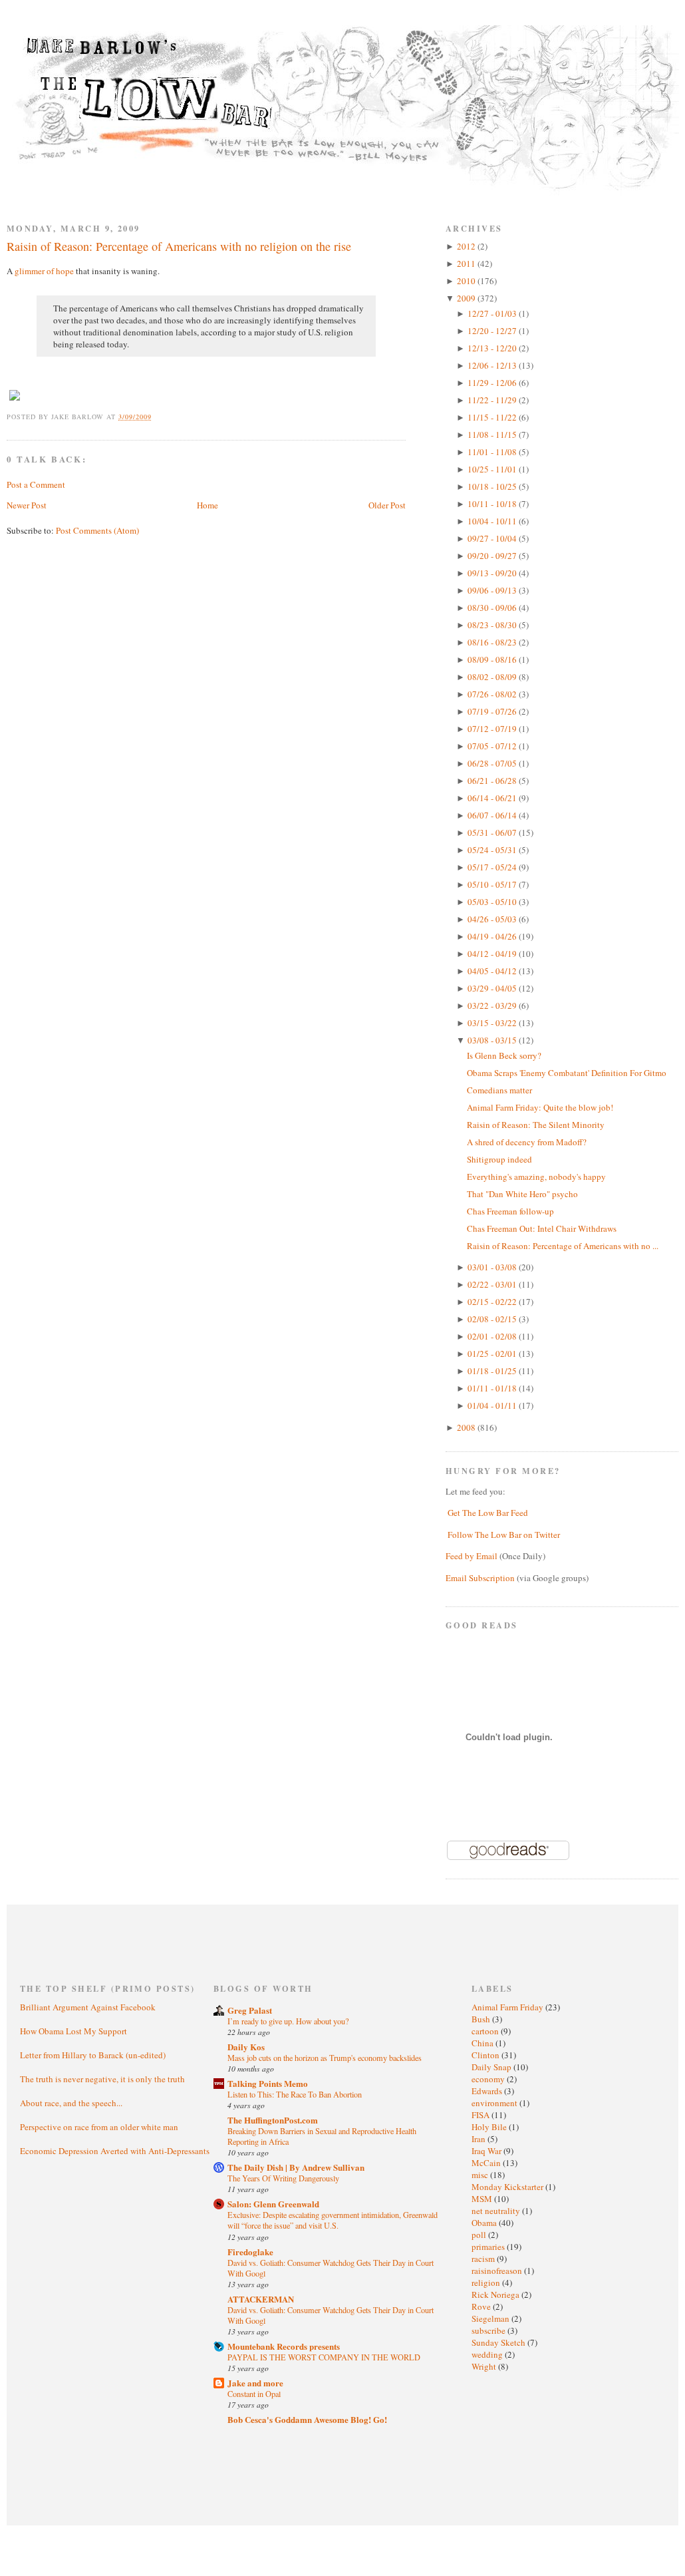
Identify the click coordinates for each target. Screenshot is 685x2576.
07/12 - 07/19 (493, 729)
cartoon (486, 2031)
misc (481, 2175)
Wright (485, 2366)
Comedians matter (499, 1090)
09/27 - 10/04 (493, 538)
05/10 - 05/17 (493, 884)
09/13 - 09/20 (493, 573)
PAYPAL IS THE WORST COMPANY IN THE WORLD (324, 2357)
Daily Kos (246, 2047)
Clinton (486, 2055)
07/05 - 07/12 (493, 746)
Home (207, 505)
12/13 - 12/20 (493, 348)
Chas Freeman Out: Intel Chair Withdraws (542, 1228)
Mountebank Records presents (284, 2346)
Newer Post (27, 505)
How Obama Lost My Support (73, 2031)
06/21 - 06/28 (493, 781)
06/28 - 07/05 (493, 763)
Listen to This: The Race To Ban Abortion (295, 2094)
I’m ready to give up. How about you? (288, 2021)
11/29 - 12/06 (493, 383)
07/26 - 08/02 (493, 694)
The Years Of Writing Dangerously (283, 2178)
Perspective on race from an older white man (99, 2127)
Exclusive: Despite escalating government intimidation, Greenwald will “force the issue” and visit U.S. (333, 2220)
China (483, 2043)
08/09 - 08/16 (493, 659)
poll (480, 2235)
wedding (488, 2354)
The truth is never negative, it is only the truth (102, 2079)
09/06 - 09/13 (493, 590)
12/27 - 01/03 (493, 313)
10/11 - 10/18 (493, 504)
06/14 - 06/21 (493, 798)
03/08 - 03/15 (493, 1040)
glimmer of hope (44, 271)
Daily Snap (492, 2067)
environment (495, 2103)
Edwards (488, 2091)
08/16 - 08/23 (493, 642)
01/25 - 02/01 (493, 1354)
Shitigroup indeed (499, 1159)
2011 (467, 264)
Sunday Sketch (499, 2342)
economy (489, 2079)
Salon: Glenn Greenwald (273, 2204)
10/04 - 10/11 (493, 521)
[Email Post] (159, 417)
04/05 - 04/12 (493, 971)
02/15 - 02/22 (493, 1302)
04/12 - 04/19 (493, 954)
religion (487, 2283)
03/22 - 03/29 (493, 1006)
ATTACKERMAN (261, 2299)
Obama (485, 2223)
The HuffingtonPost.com (273, 2120)
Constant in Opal (254, 2394)
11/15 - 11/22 (493, 417)
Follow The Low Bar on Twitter (504, 1535)
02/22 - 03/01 (493, 1284)
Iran (479, 2139)
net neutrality (497, 2211)
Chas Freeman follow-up (510, 1211)
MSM (483, 2199)
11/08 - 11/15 (493, 435)
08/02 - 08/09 (493, 677)
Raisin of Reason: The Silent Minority (536, 1125)
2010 (467, 281)
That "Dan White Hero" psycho (522, 1194)
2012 (467, 246)
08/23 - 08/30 (493, 625)
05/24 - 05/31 (493, 850)
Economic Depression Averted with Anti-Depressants (115, 2151)
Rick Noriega (496, 2295)
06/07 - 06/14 (493, 815)
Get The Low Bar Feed (488, 1513)
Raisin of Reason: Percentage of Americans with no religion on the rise (179, 246)
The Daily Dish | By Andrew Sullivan (296, 2167)
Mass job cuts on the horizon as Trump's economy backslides (325, 2058)
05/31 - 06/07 (493, 832)
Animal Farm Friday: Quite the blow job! (540, 1107)
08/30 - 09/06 (493, 608)
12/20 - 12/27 (493, 331)
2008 (467, 1427)
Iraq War (487, 2151)
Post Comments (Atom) (97, 530)
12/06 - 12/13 (493, 365)
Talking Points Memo (268, 2083)
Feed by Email (472, 1556)
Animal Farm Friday (508, 2007)
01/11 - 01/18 (493, 1388)
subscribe (489, 2330)
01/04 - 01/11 (493, 1405)
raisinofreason (498, 2271)
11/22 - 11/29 (493, 400)
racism (484, 2259)
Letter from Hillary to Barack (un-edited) (93, 2055)
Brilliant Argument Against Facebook (88, 2007)
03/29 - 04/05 (493, 988)
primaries (489, 2247)
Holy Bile (490, 2127)
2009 (467, 298)
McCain (487, 2163)
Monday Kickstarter (508, 2187)
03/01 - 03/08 (493, 1267)
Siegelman (491, 2318)
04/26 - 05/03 (493, 919)
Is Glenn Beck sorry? (504, 1055)
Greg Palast (250, 2010)
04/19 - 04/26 (493, 936)
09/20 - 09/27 (493, 556)
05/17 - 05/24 (493, 867)
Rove (482, 2306)
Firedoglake (250, 2252)
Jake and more (255, 2383)
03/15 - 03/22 (493, 1023)
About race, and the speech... (71, 2103)
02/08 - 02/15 (493, 1319)
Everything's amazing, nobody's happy (536, 1177)
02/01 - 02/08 (493, 1336)
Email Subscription (480, 1578)
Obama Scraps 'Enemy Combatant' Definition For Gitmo (567, 1073)
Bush (482, 2019)
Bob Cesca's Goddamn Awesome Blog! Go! (307, 2419)
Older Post (387, 505)
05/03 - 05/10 (493, 902)
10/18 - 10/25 (493, 486)
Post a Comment (36, 484)
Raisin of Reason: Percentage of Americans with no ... (563, 1246)
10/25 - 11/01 (493, 469)
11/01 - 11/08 (493, 452)
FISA (481, 2115)
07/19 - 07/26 (493, 711)
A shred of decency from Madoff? (527, 1142)
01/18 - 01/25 (493, 1371)
